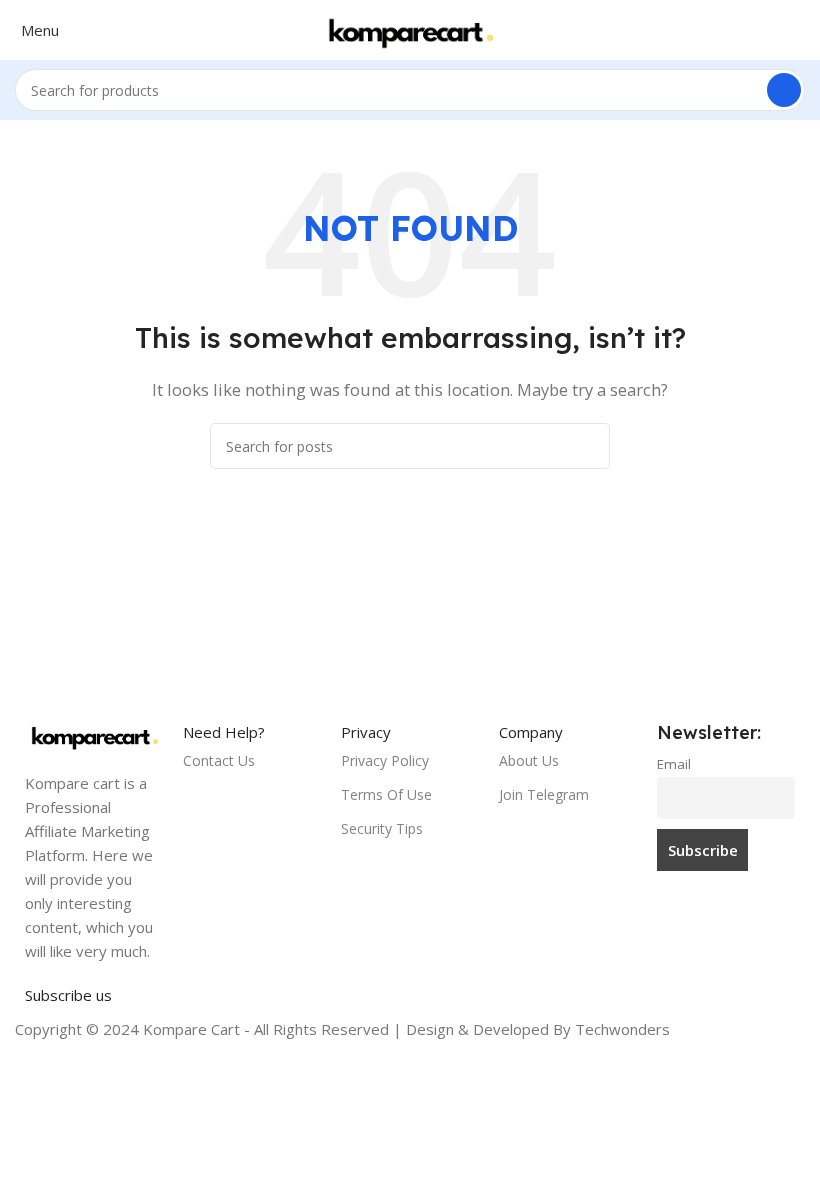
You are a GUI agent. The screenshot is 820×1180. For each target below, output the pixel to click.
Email (674, 764)
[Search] (784, 90)
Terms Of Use (386, 794)
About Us (529, 760)
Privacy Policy (385, 760)
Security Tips (382, 828)
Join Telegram (544, 794)
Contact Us (219, 760)
